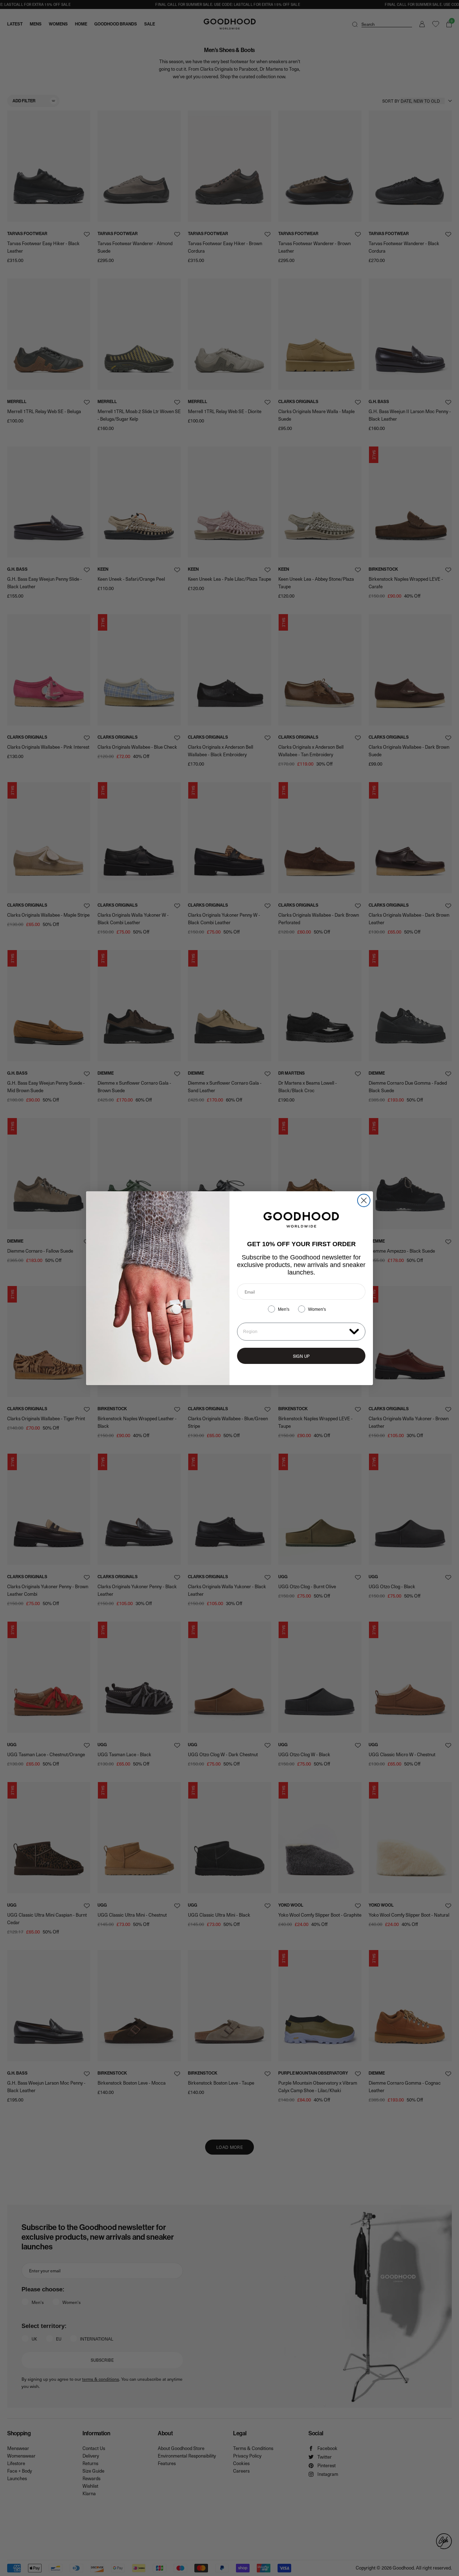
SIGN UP (301, 1356)
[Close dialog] (364, 1200)
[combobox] (295, 1332)
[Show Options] (354, 1331)
